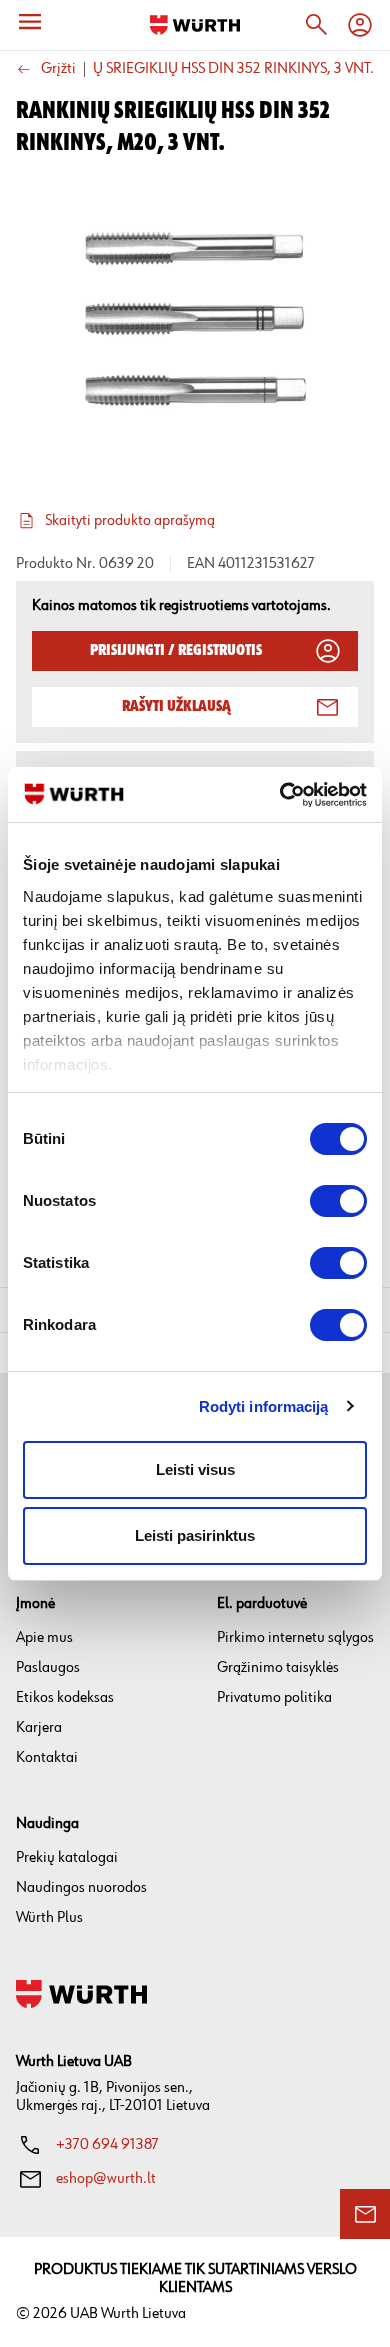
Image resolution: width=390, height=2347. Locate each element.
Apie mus (44, 1637)
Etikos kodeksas (65, 1697)
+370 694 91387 (107, 2144)
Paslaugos (48, 1667)
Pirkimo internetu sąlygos (295, 1637)
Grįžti (58, 69)
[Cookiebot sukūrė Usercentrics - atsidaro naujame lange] (280, 795)
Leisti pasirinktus (195, 1535)
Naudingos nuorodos (81, 1887)
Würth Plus (49, 1917)
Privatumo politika (274, 1697)
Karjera (39, 1727)
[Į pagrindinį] (195, 25)
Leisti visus (195, 1469)
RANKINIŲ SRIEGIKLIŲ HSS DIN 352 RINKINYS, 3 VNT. (205, 69)
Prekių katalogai (67, 1857)
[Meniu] (30, 22)
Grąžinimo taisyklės (278, 1667)
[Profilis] (360, 25)
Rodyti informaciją (264, 1406)
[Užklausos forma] (365, 2214)
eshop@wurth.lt (106, 2178)
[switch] (338, 1201)
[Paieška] (316, 25)
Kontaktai (47, 1757)
